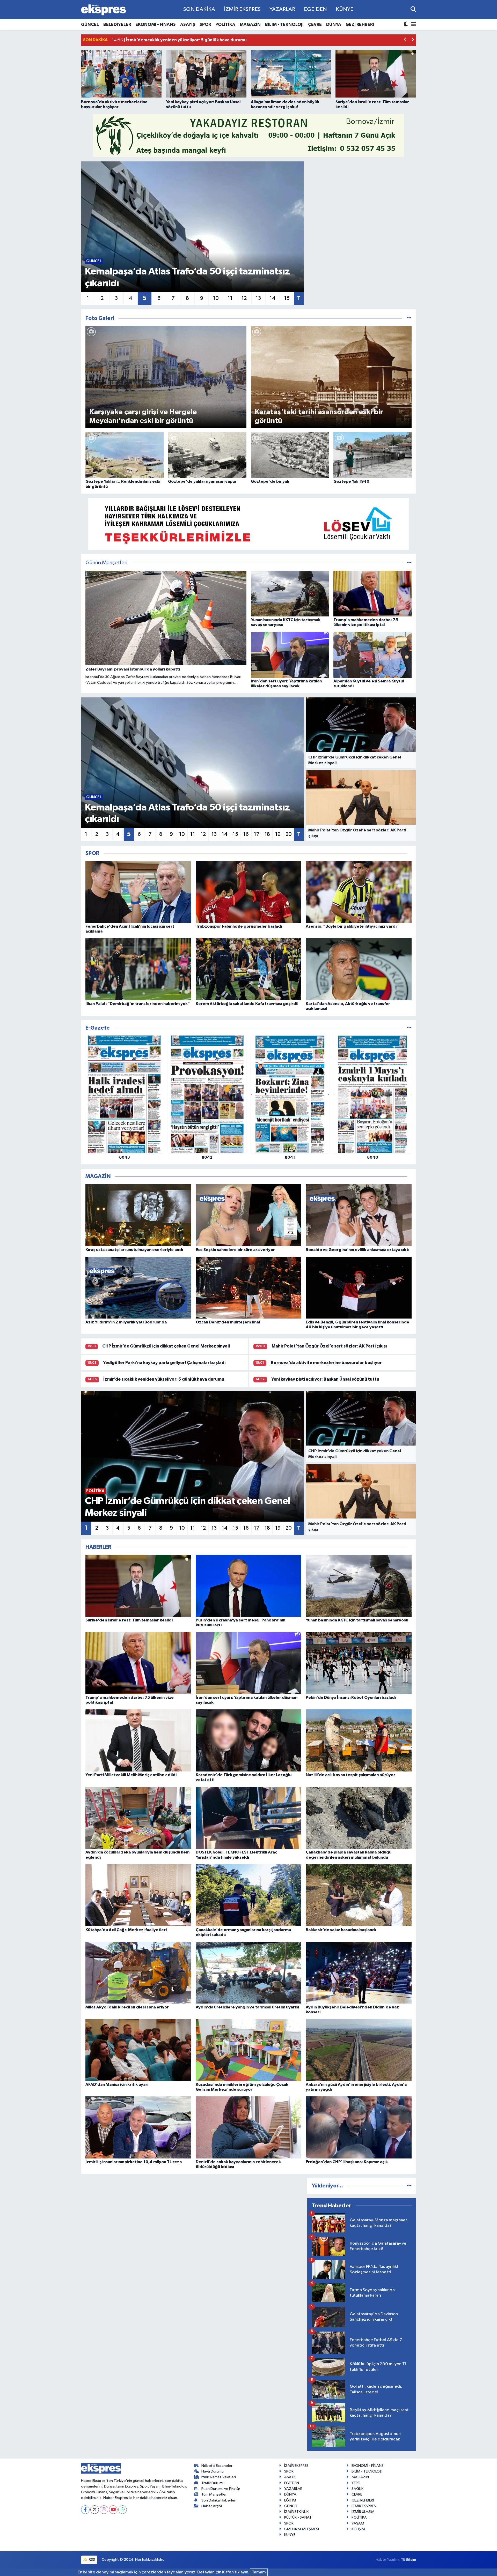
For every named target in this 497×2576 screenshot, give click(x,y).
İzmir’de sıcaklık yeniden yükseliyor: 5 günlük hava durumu (164, 1379)
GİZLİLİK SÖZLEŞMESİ (302, 2529)
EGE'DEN (315, 9)
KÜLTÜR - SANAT (298, 2517)
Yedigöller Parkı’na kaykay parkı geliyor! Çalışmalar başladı (164, 1363)
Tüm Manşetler (214, 2494)
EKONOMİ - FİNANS (156, 24)
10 (216, 298)
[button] (405, 40)
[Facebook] (85, 2510)
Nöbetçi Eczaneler (217, 2466)
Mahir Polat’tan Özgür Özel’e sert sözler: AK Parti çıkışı (329, 1346)
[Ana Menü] (413, 25)
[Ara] (413, 9)
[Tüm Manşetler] (409, 563)
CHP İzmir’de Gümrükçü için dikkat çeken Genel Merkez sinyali (166, 1346)
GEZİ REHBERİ (360, 24)
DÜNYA (334, 24)
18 (267, 834)
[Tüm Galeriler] (409, 318)
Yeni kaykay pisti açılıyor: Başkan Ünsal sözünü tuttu (325, 1379)
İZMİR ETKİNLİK (296, 2512)
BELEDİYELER (117, 24)
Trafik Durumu (213, 2483)
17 (257, 834)
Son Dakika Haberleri (219, 2500)
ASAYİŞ (188, 24)
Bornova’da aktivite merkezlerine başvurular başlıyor (326, 1363)
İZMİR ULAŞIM (363, 2512)
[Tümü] (409, 1028)
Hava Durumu (213, 2471)
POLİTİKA (225, 24)
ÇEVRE (315, 24)
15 (287, 298)
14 (273, 298)
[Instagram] (104, 2510)
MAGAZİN (250, 24)
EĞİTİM (290, 2500)
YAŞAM (358, 2523)
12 (244, 298)
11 (230, 298)
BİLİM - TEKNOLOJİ (284, 24)
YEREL (356, 2483)
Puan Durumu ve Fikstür (221, 2489)
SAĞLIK (357, 2489)
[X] (95, 2510)
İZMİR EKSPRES (242, 9)
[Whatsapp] (123, 2510)
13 (258, 298)
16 (246, 834)
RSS (92, 2560)
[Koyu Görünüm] (406, 25)
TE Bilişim (408, 2560)
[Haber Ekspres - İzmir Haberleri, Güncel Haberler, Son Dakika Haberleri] (104, 10)
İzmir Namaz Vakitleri (219, 2477)
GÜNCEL (90, 24)
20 (289, 834)
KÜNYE (345, 9)
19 (278, 834)
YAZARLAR (282, 9)
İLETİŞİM (358, 2529)
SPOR (205, 24)
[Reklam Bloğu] (248, 135)
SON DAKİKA (199, 9)
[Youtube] (113, 2510)
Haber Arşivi (212, 2506)
